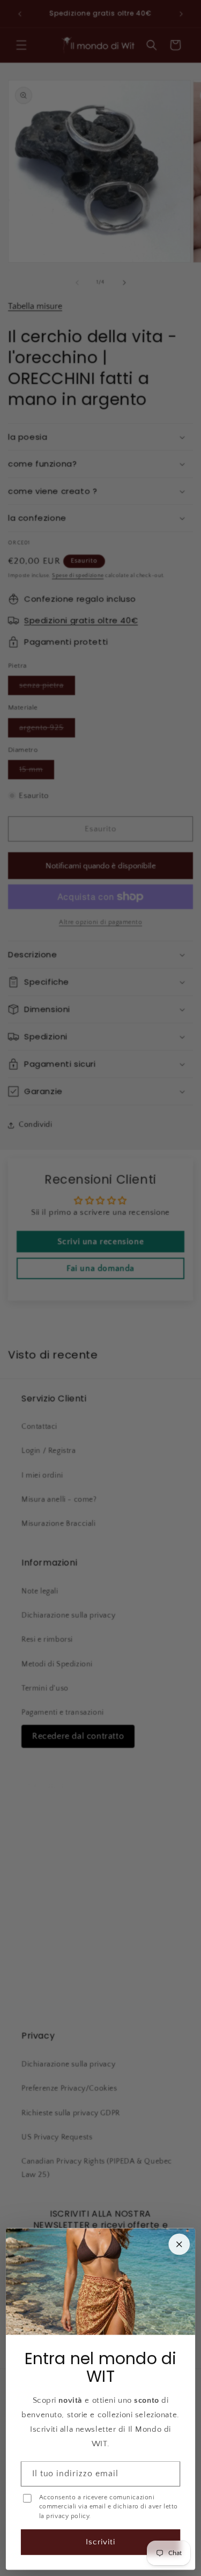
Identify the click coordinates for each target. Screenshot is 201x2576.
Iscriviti (100, 2542)
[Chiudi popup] (179, 2245)
